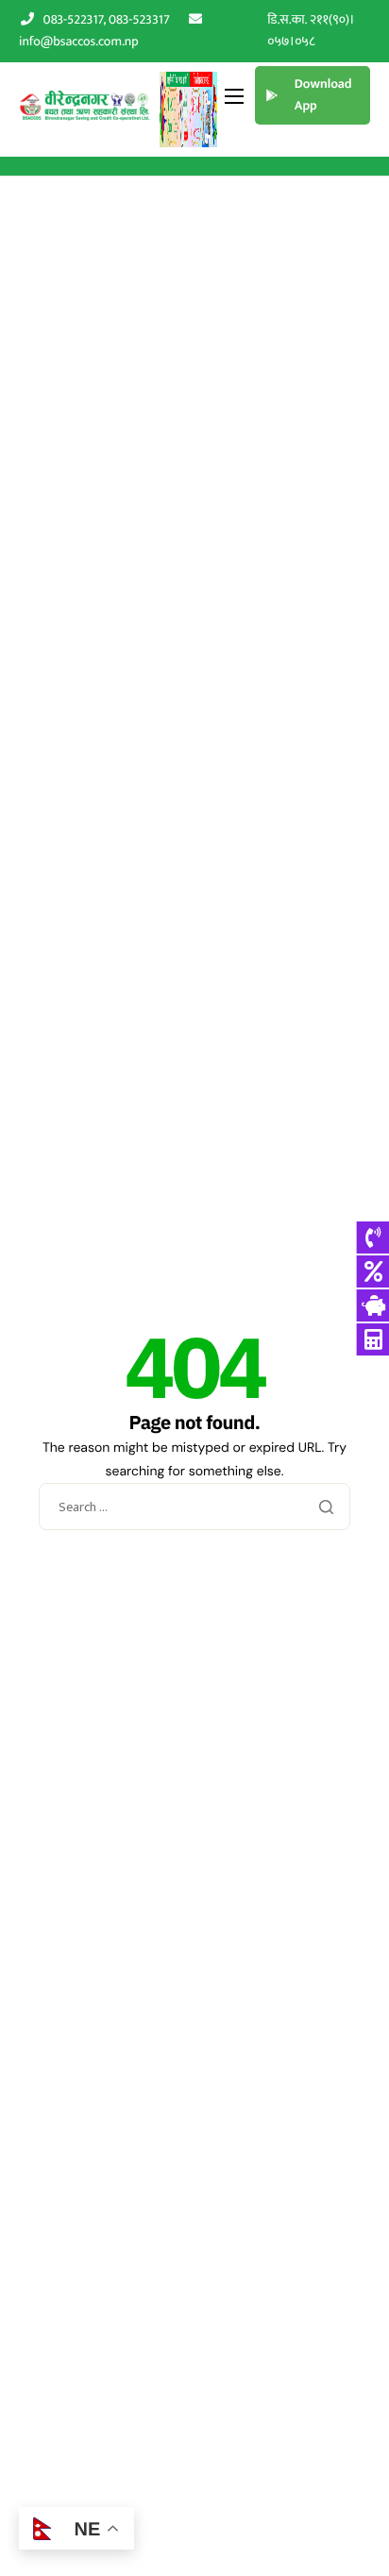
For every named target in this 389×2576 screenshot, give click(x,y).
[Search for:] (194, 1508)
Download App (323, 95)
